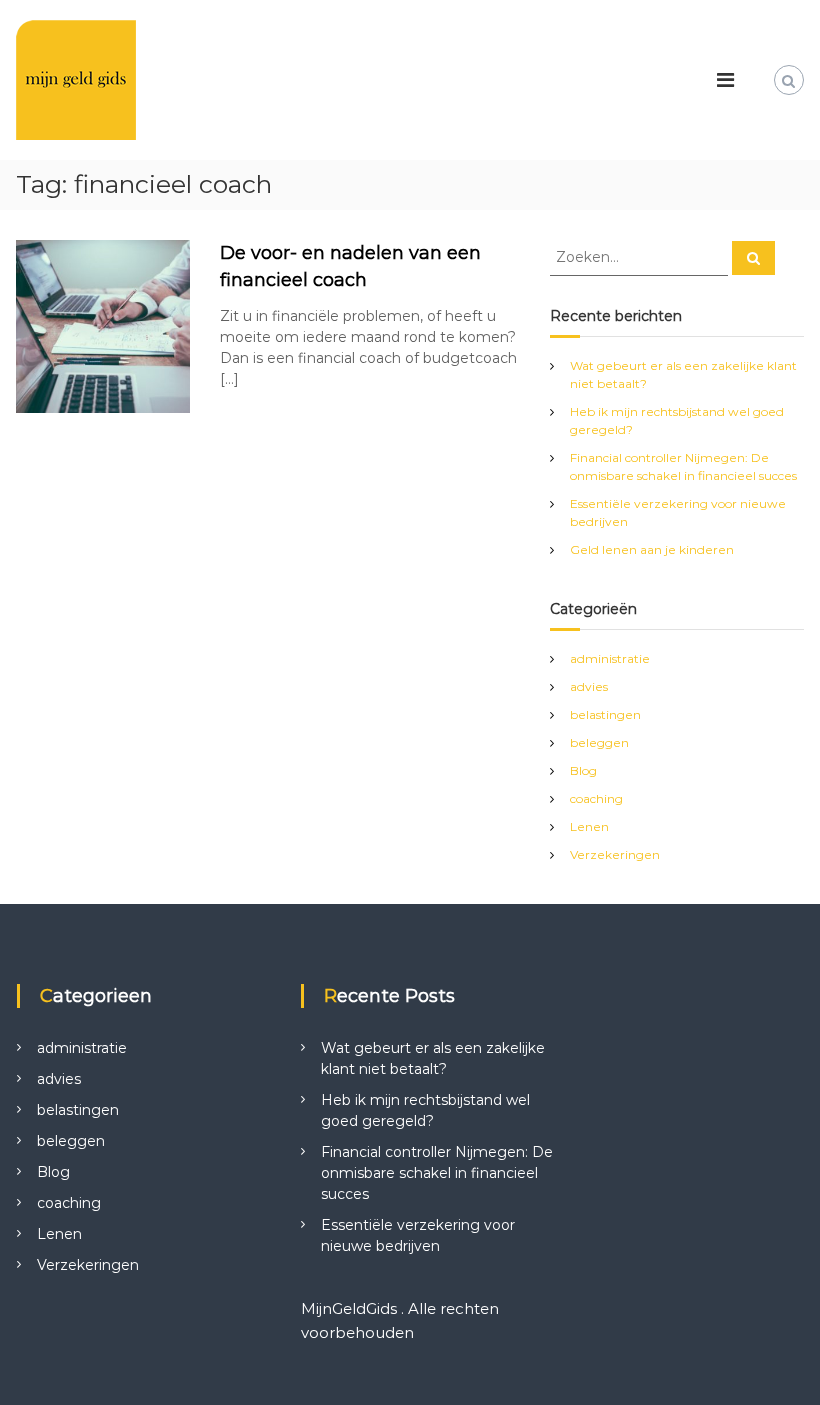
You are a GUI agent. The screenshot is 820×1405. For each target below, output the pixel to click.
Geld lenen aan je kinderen (652, 549)
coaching (596, 798)
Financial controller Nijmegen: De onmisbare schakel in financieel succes (437, 1173)
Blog (583, 770)
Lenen (589, 826)
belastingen (605, 714)
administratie (610, 658)
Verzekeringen (615, 854)
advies (589, 686)
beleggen (599, 742)
